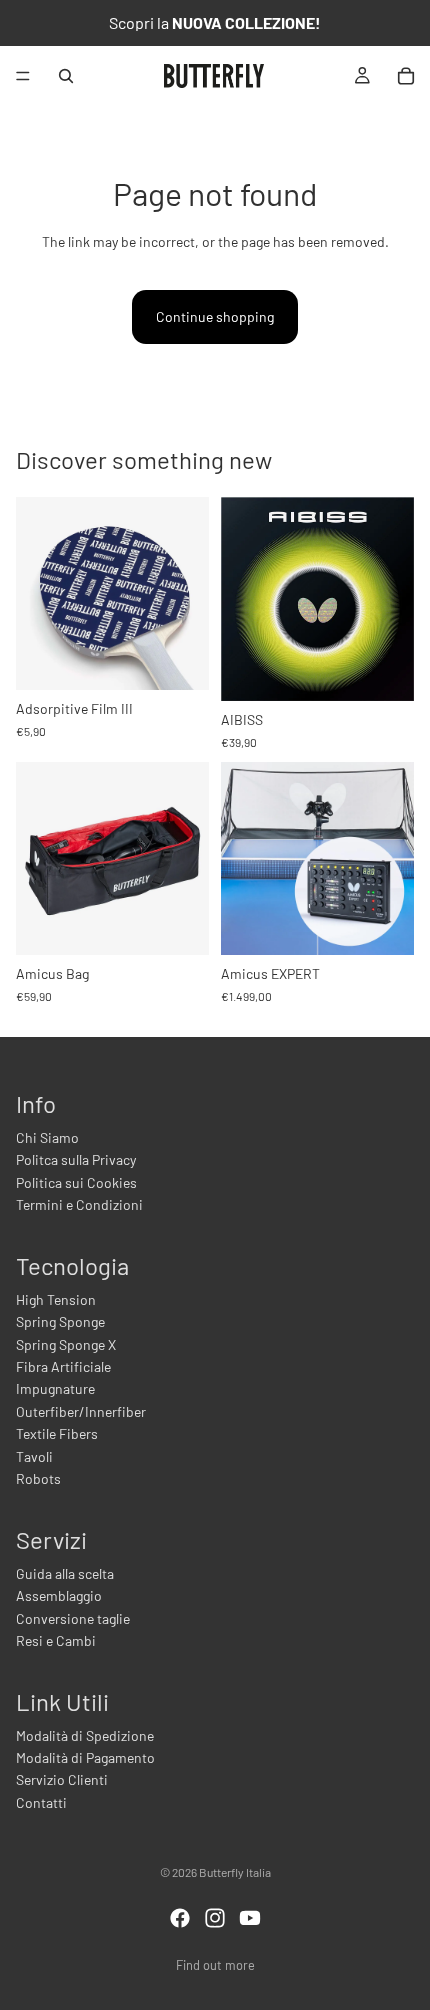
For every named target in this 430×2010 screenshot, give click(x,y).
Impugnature (55, 1388)
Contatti (41, 1802)
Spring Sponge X (66, 1344)
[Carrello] (406, 76)
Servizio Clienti (62, 1779)
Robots (38, 1478)
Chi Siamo (47, 1137)
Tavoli (34, 1456)
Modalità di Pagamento (85, 1757)
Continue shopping (215, 316)
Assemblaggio (59, 1595)
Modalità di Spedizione (85, 1735)
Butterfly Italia (235, 1872)
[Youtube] (250, 1918)
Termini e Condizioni (79, 1204)
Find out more (215, 1965)
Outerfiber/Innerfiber (81, 1411)
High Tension (56, 1299)
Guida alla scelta (65, 1573)
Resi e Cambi (56, 1640)
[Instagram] (215, 1918)
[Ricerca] (66, 76)
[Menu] (23, 76)
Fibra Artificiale (63, 1366)
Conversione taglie (73, 1618)
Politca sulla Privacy (76, 1159)
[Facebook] (180, 1918)
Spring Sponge (60, 1321)
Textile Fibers (57, 1433)
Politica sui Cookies (76, 1182)
